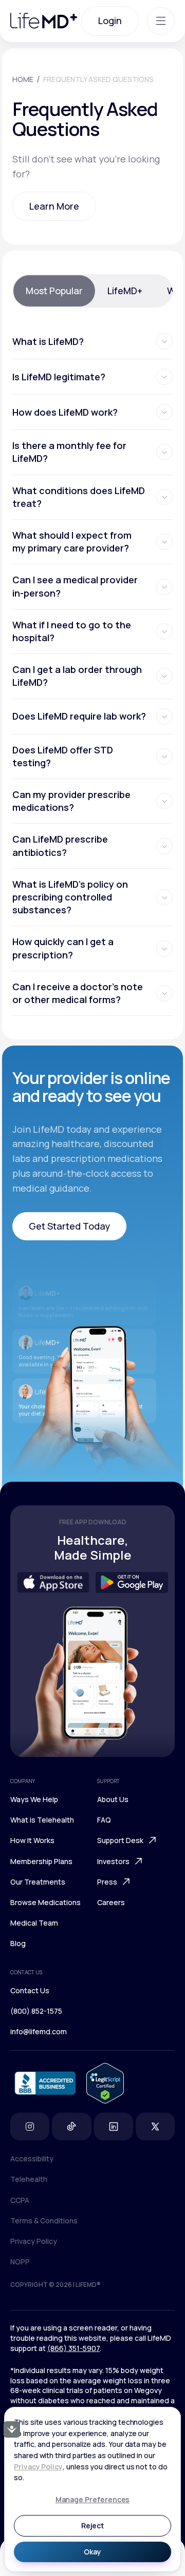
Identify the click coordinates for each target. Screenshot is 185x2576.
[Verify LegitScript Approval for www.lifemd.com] (105, 2083)
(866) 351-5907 (73, 2348)
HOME (23, 79)
